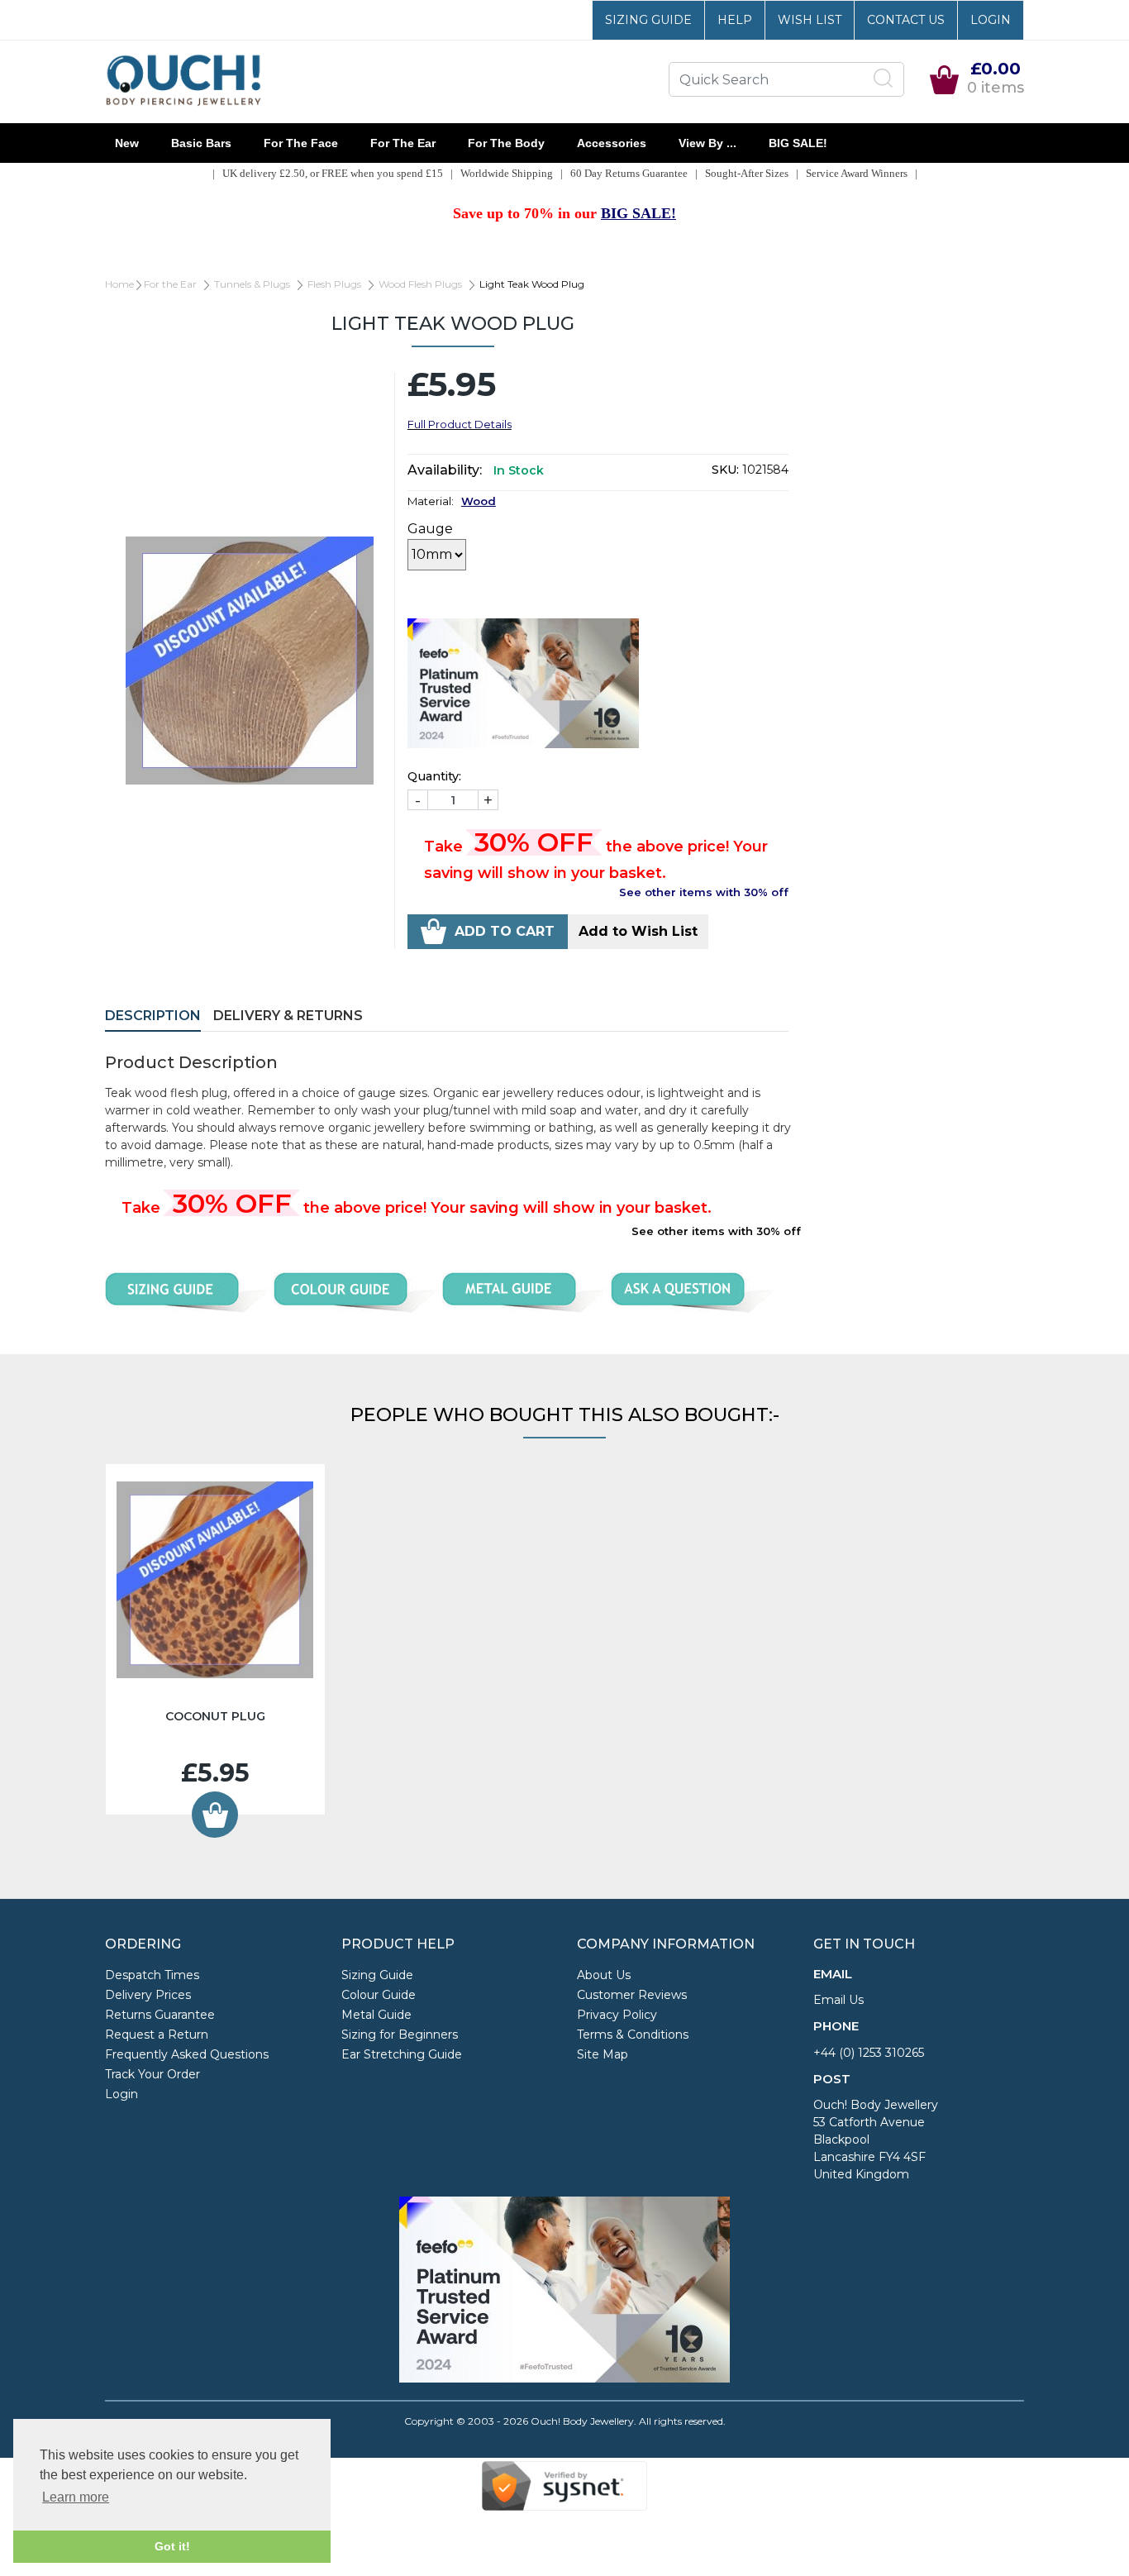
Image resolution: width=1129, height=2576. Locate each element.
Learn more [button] (76, 2497)
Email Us (838, 2000)
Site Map (603, 2054)
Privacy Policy (617, 2015)
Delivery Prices (148, 1995)
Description (153, 1016)
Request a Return (157, 2035)
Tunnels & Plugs (252, 284)
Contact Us (906, 20)
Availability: (445, 470)
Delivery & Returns (288, 1016)
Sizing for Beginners (400, 2035)
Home (119, 284)
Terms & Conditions (633, 2035)
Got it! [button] (172, 2546)
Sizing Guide (648, 20)
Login (991, 20)
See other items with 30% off (704, 892)
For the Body (506, 143)
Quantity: (434, 776)
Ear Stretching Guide (402, 2054)
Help (735, 20)
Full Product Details (460, 424)
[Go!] (884, 79)
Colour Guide (379, 1995)
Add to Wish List (638, 931)
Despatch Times (152, 1975)
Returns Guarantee (160, 2015)
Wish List (810, 20)
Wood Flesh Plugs (420, 284)
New (127, 143)
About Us (604, 1975)
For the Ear (403, 143)
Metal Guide (376, 2015)
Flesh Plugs (334, 284)
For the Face (301, 143)
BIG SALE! (798, 143)
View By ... (707, 143)
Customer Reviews (632, 1995)
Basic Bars (201, 143)
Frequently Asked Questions (187, 2054)
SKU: (725, 470)
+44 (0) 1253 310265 (869, 2053)
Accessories (612, 143)
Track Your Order (152, 2074)
